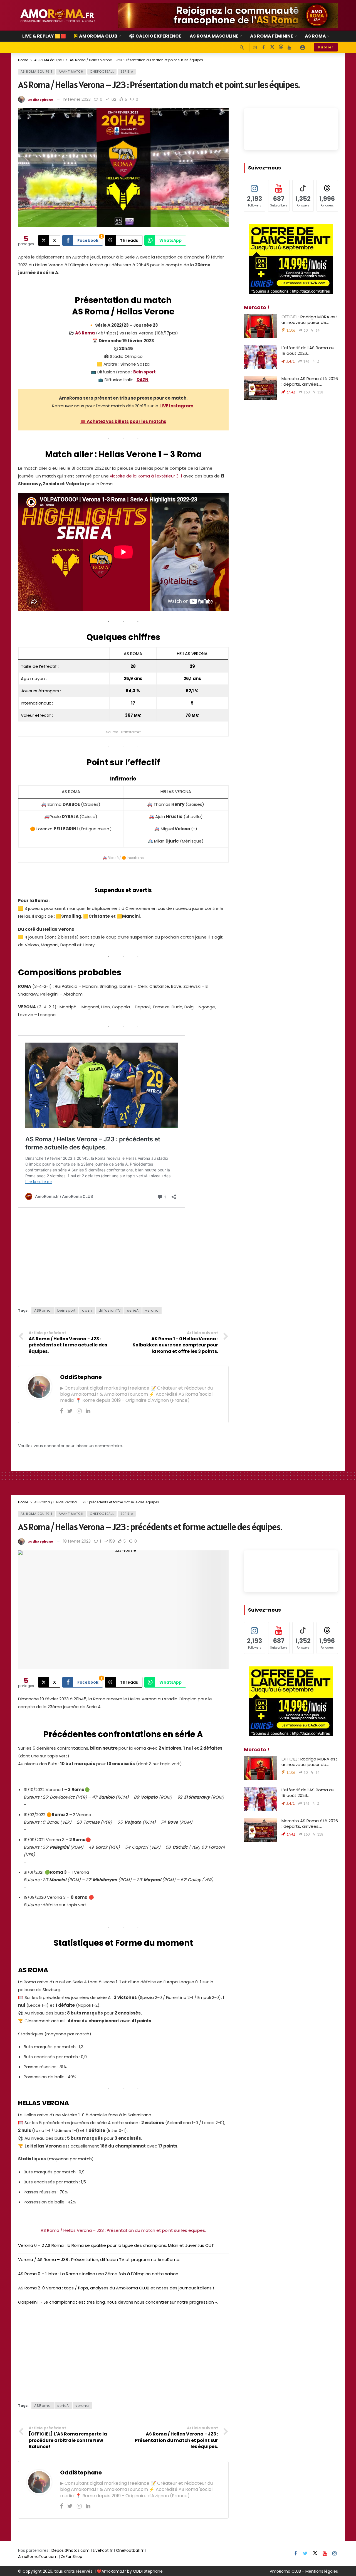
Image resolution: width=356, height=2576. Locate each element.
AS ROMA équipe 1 (36, 72)
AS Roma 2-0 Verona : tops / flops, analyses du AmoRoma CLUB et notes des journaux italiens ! (116, 2288)
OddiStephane (40, 100)
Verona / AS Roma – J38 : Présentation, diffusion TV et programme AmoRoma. (99, 2259)
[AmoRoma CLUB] (303, 47)
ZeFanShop (72, 2557)
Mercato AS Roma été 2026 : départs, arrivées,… (310, 381)
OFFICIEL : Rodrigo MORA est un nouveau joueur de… (309, 320)
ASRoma (43, 1310)
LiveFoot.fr (103, 2550)
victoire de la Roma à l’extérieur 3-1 (146, 476)
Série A (127, 72)
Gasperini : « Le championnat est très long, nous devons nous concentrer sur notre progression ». (118, 2302)
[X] (272, 47)
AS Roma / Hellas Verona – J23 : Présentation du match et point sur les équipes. (123, 2230)
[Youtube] (289, 47)
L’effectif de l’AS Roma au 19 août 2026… (308, 350)
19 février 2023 (77, 99)
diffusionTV (110, 1310)
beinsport (66, 1310)
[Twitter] (70, 1411)
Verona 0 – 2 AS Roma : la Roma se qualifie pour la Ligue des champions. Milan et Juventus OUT (116, 2245)
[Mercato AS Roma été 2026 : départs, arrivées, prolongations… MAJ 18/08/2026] (261, 388)
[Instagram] (255, 47)
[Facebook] (264, 47)
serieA (133, 1310)
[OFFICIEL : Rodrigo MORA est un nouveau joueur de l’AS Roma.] (261, 326)
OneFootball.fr (130, 2550)
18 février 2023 (77, 1541)
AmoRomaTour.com (38, 2557)
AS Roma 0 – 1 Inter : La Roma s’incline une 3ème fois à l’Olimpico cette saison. (99, 2274)
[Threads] (281, 47)
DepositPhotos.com (71, 2550)
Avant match (71, 72)
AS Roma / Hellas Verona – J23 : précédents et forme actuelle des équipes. (150, 1527)
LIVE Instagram (176, 406)
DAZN (143, 380)
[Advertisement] (123, 1257)
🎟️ (123, 421)
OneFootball (102, 72)
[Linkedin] (88, 1411)
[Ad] (228, 15)
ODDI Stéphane (148, 2571)
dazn (87, 1310)
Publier (326, 47)
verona (152, 1310)
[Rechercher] (242, 47)
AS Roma (85, 333)
